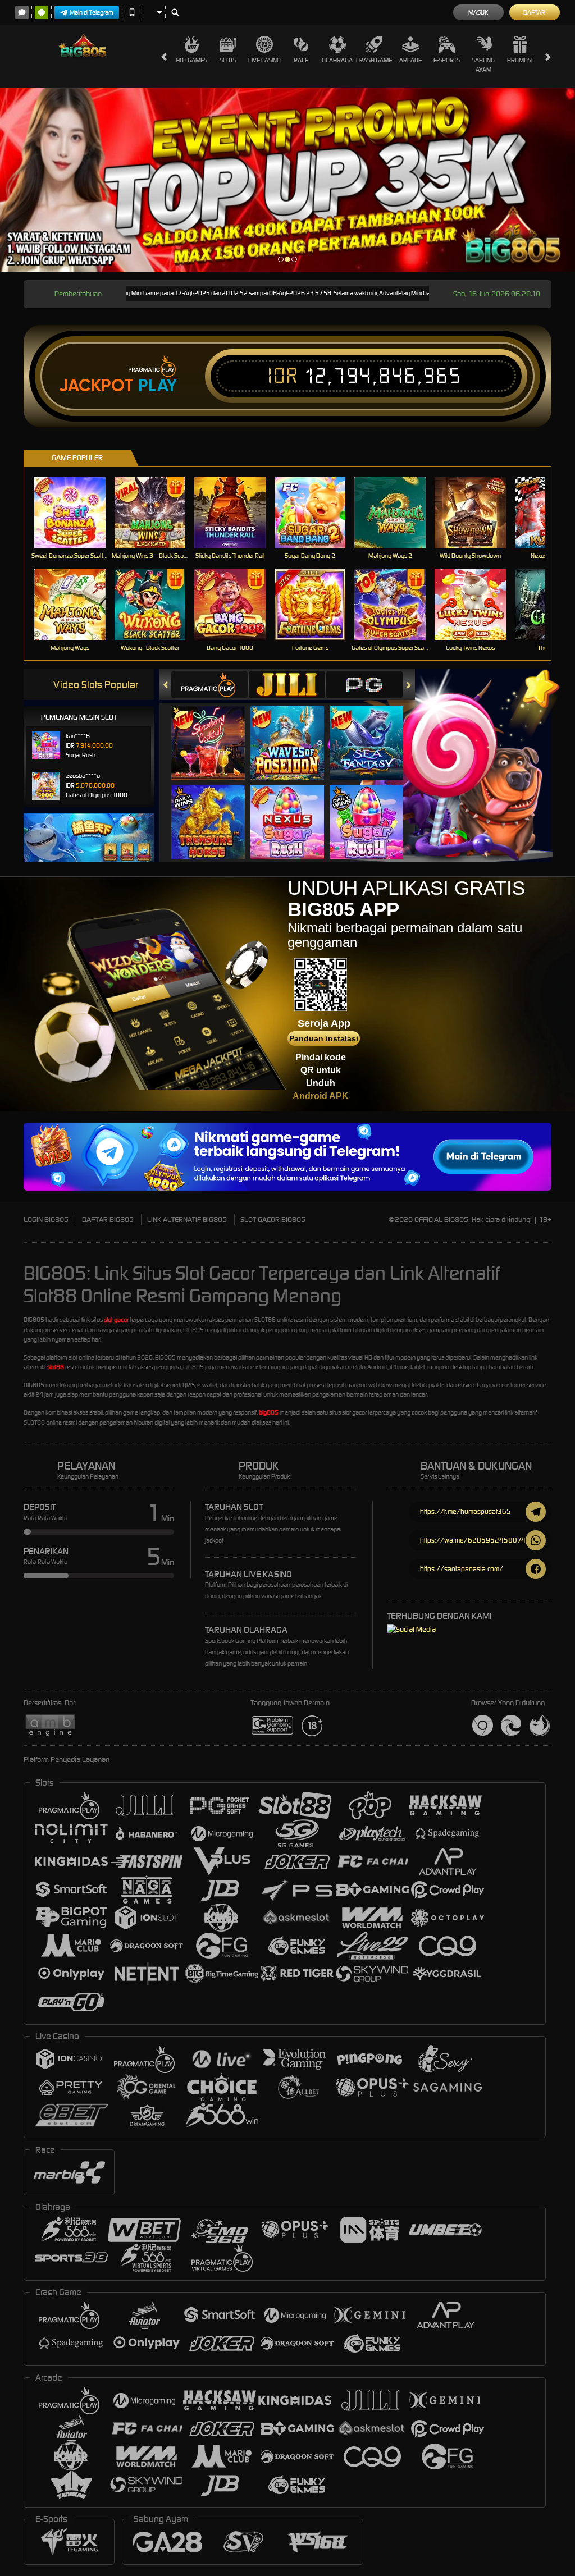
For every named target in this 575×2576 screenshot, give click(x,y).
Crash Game (374, 60)
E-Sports (447, 60)
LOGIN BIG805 (46, 1220)
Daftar (534, 12)
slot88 (56, 1367)
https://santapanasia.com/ (462, 1569)
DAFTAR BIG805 (108, 1220)
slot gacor (116, 1320)
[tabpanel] (287, 180)
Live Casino (264, 60)
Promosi (520, 60)
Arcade (410, 60)
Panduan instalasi (324, 1038)
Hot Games (191, 60)
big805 (269, 1412)
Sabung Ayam (483, 65)
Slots (228, 60)
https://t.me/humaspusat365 (466, 1511)
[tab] (209, 685)
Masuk (478, 12)
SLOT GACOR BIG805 (273, 1220)
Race (301, 60)
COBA (215, 731)
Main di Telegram (92, 12)
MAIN (77, 513)
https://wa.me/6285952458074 (473, 1540)
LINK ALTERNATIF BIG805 (187, 1220)
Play (158, 386)
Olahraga (337, 60)
